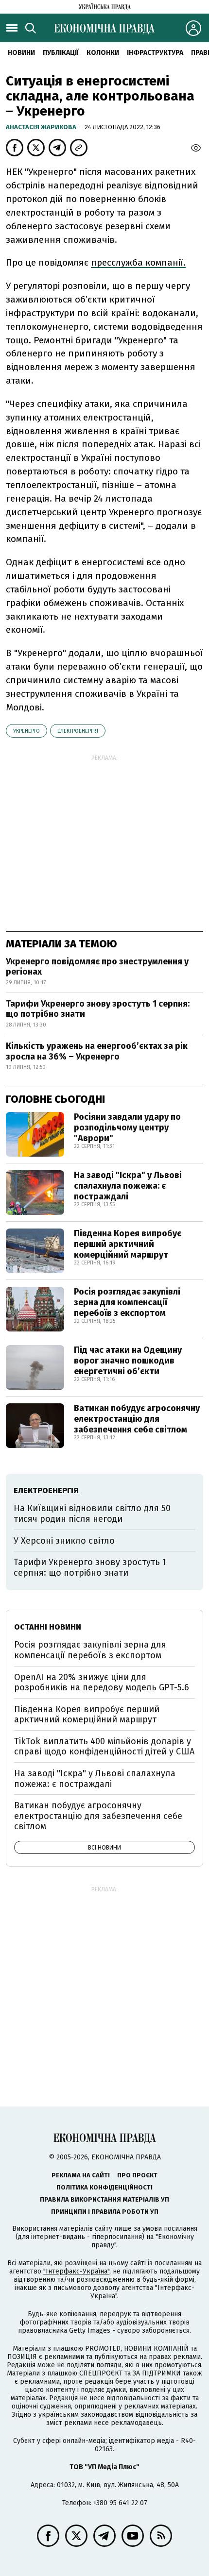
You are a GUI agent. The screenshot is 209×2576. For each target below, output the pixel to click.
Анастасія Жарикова (42, 127)
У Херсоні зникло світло (64, 1541)
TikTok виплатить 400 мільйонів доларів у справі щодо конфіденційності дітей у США (104, 1747)
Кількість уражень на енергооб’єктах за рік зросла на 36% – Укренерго (97, 1051)
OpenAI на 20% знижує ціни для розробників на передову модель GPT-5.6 (102, 1683)
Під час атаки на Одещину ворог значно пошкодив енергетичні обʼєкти (128, 1360)
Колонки (103, 53)
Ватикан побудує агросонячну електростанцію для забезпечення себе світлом (137, 1419)
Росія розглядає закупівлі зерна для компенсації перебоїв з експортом (127, 1302)
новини (21, 53)
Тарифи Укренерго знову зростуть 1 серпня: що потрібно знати (98, 1009)
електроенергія (78, 731)
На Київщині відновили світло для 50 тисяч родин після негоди (92, 1514)
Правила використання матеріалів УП (104, 2199)
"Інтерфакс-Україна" (76, 2271)
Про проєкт (137, 2175)
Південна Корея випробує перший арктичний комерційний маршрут (128, 1244)
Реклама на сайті (81, 2175)
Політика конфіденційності (104, 2187)
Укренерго (26, 731)
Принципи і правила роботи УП (105, 2212)
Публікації (61, 53)
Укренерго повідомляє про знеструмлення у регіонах (97, 967)
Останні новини (48, 1627)
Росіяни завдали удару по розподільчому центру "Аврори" (127, 1127)
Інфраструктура (155, 53)
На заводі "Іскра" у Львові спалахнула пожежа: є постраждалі (128, 1186)
